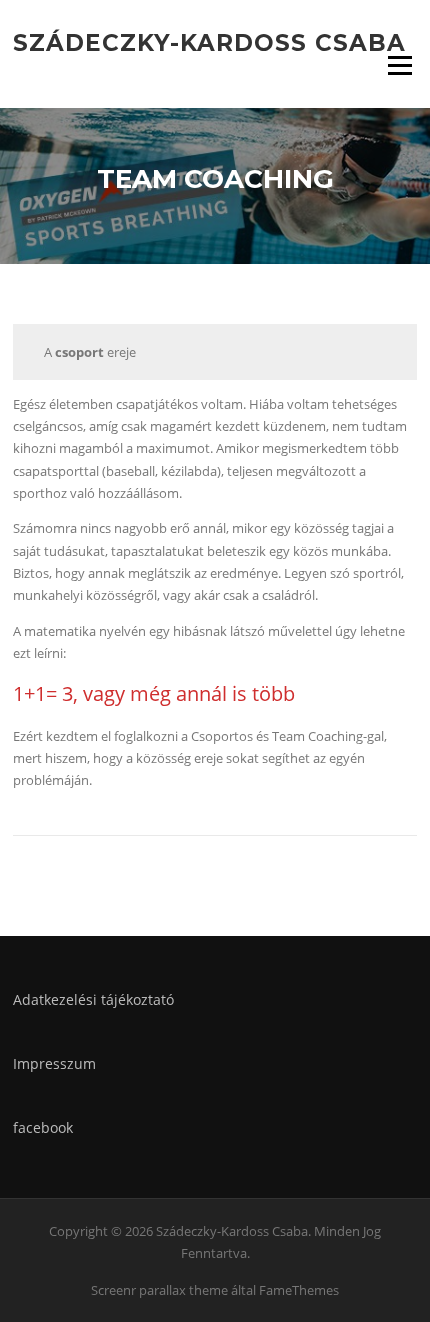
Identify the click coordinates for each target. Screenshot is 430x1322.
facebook (43, 1127)
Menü (399, 65)
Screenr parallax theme (159, 1290)
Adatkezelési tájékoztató (93, 999)
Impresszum (54, 1063)
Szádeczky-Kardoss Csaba (209, 42)
